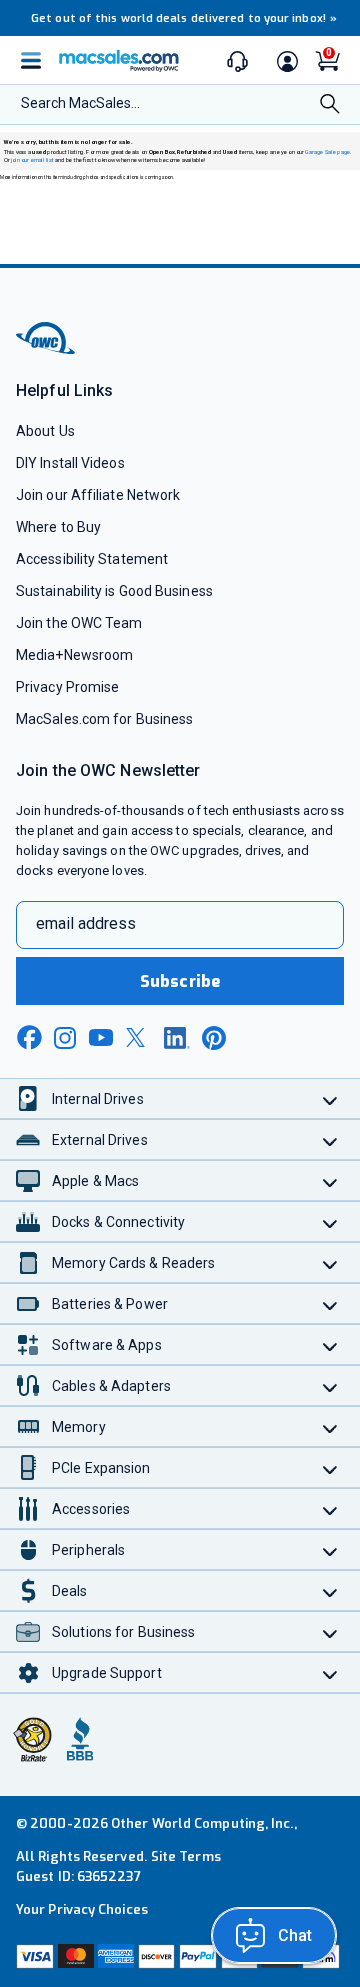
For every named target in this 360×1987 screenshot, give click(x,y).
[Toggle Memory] (330, 1426)
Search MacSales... (80, 103)
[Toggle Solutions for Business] (330, 1631)
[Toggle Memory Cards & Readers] (330, 1262)
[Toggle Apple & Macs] (330, 1180)
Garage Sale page (327, 152)
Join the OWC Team (79, 623)
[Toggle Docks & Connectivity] (330, 1221)
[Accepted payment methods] (180, 1956)
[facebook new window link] (29, 1038)
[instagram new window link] (65, 1038)
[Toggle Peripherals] (330, 1549)
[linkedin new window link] (177, 1038)
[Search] (330, 105)
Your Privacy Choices (82, 1909)
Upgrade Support (107, 1673)
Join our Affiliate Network (98, 495)
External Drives (100, 1140)
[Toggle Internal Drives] (330, 1098)
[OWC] (47, 351)
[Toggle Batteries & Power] (330, 1303)
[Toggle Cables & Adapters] (330, 1385)
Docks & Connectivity (118, 1222)
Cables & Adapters (111, 1386)
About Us (45, 431)
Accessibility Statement (92, 559)
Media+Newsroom (74, 655)
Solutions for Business (123, 1632)
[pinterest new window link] (214, 1038)
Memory (79, 1427)
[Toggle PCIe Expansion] (330, 1467)
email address (86, 923)
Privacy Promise (67, 687)
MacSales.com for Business (104, 719)
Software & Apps (107, 1345)
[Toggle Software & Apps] (330, 1344)
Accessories (91, 1509)
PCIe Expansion (101, 1468)
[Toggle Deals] (330, 1590)
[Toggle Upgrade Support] (330, 1672)
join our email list (32, 160)
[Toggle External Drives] (330, 1139)
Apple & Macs (95, 1181)
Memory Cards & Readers (133, 1263)
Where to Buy (58, 527)
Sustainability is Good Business (114, 591)
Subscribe (180, 981)
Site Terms (186, 1856)
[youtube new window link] (101, 1037)
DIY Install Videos (70, 463)
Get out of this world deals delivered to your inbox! (184, 18)
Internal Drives (98, 1099)
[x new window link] (139, 1037)
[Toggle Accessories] (330, 1508)
